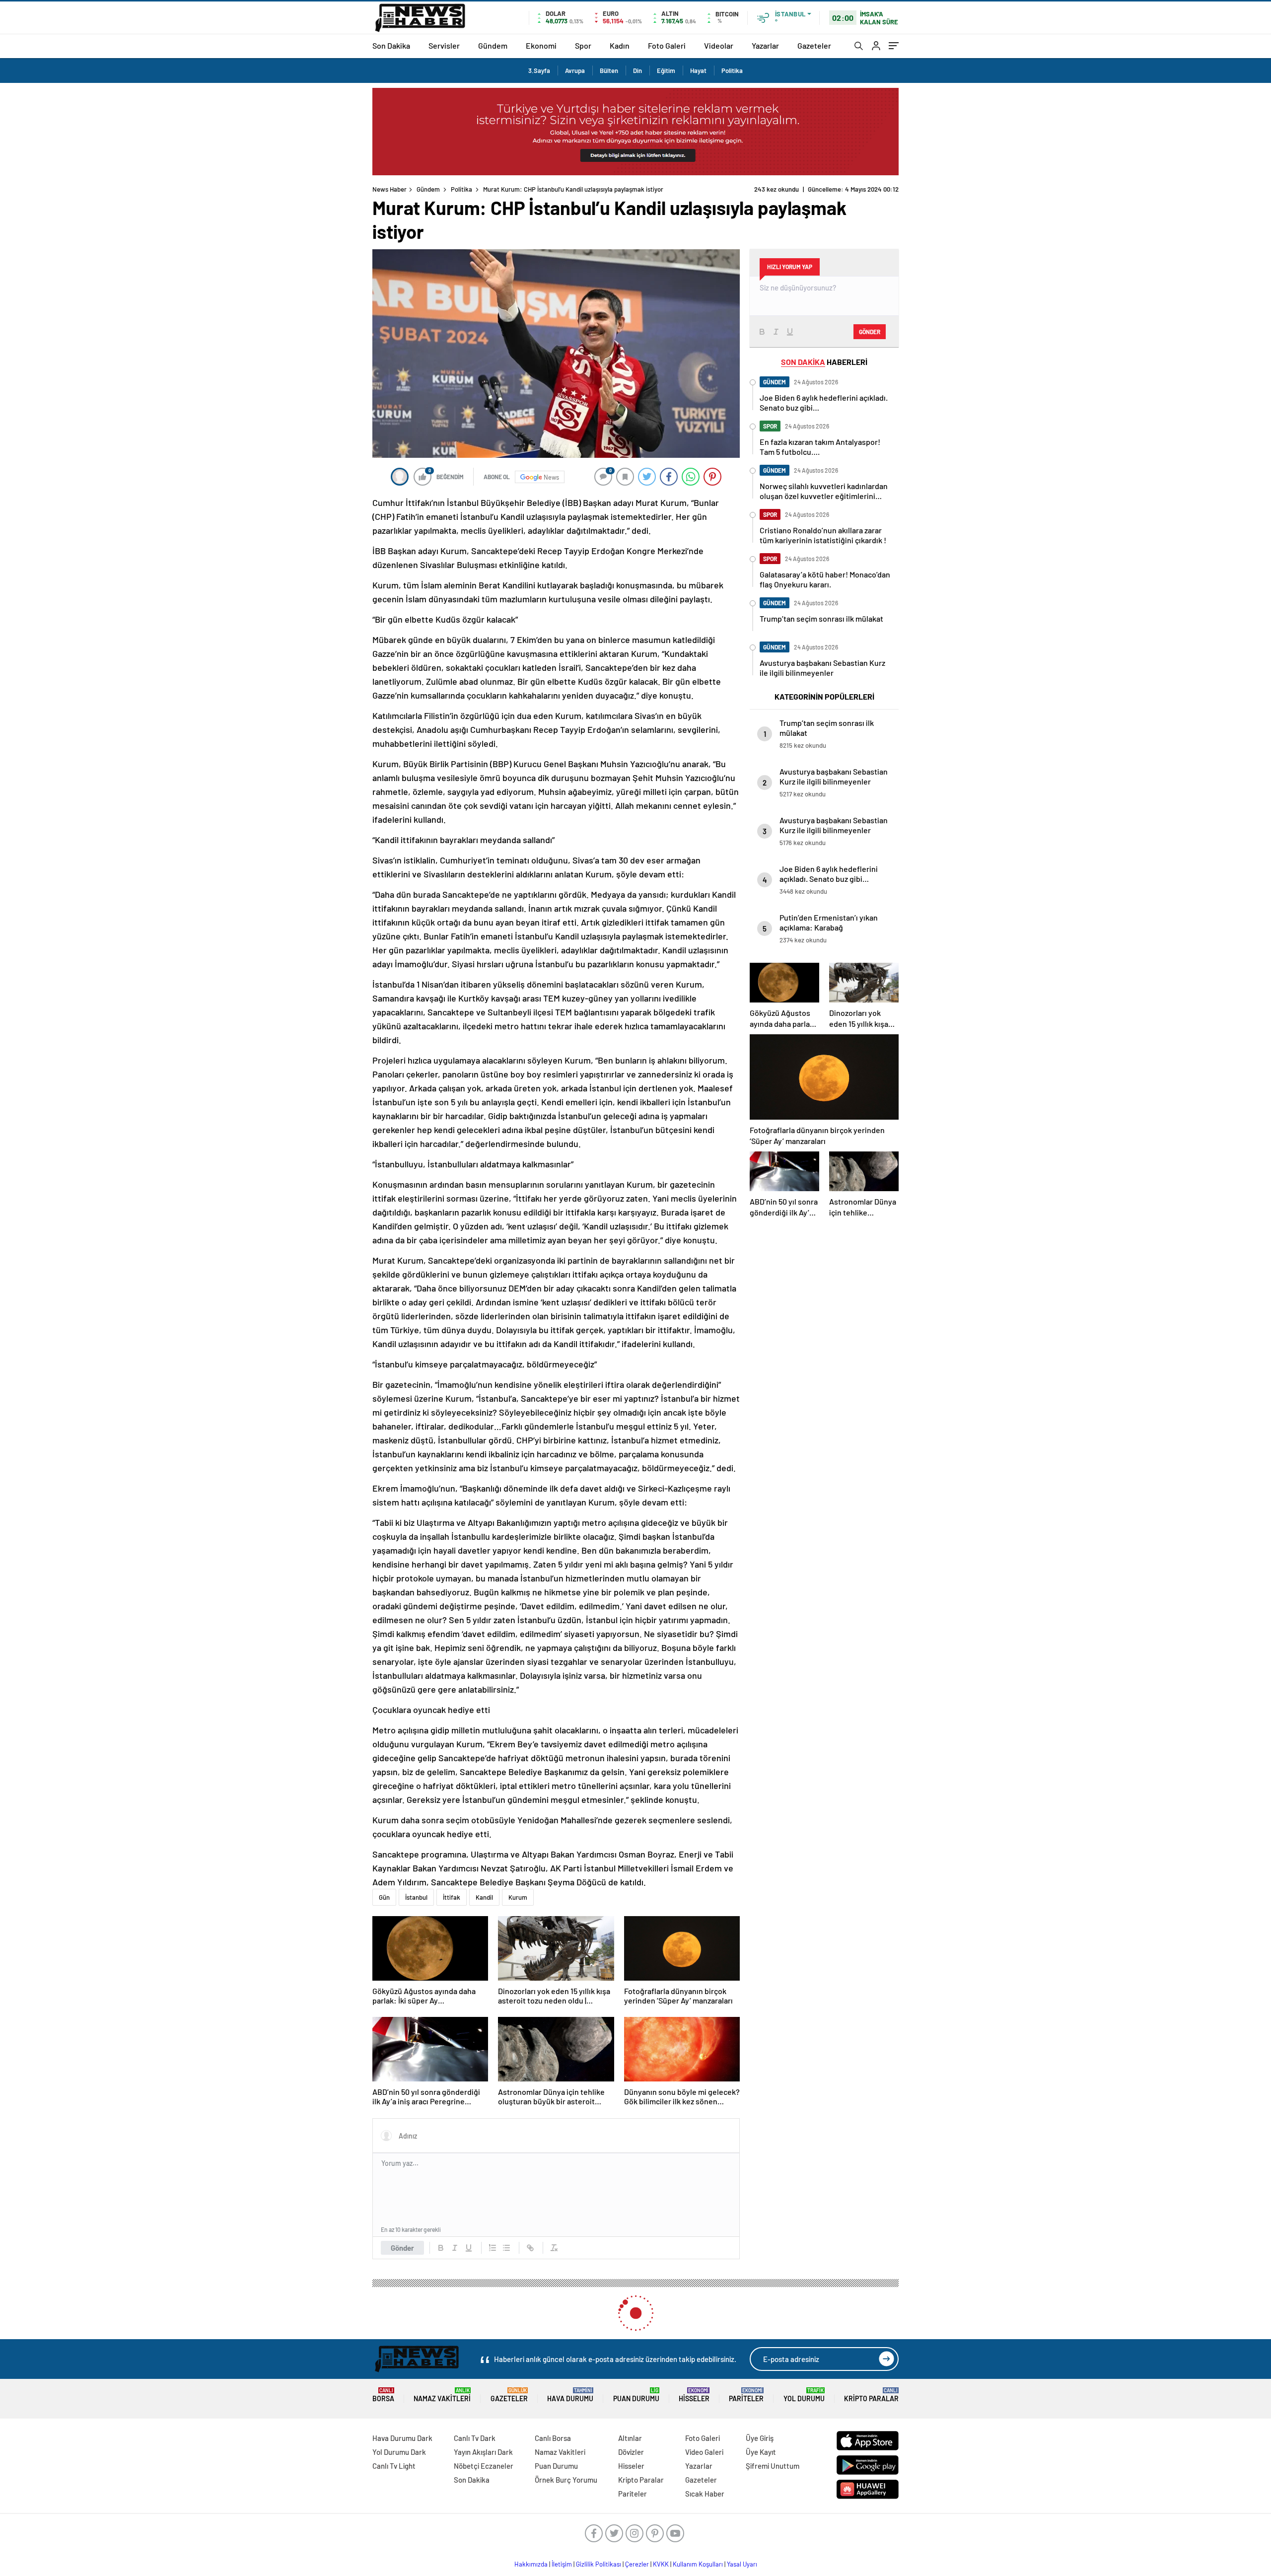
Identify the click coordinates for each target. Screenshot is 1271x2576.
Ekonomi (541, 45)
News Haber (389, 189)
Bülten (609, 71)
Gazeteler (814, 45)
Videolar (719, 45)
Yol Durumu (804, 2395)
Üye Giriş (760, 2438)
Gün (384, 1897)
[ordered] (493, 2248)
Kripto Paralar (871, 2395)
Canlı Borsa (553, 2438)
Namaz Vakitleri (442, 2395)
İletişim (562, 2564)
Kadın (620, 45)
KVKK (661, 2564)
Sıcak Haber (705, 2494)
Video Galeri (704, 2452)
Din (637, 71)
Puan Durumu (636, 2395)
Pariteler (746, 2395)
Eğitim (666, 71)
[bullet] (506, 2248)
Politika (732, 71)
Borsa (383, 2395)
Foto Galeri (667, 45)
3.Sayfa (539, 71)
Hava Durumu (570, 2395)
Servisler (444, 45)
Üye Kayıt (761, 2452)
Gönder (402, 2248)
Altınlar (630, 2438)
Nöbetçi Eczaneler (484, 2466)
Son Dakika (391, 45)
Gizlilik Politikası (599, 2564)
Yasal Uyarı (742, 2564)
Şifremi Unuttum (773, 2466)
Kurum (518, 1897)
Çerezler (637, 2564)
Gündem (493, 45)
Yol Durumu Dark (399, 2452)
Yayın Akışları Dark (483, 2452)
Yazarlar (765, 45)
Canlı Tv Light (394, 2466)
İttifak (452, 1897)
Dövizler (631, 2452)
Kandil (484, 1897)
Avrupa (575, 71)
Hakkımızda (531, 2564)
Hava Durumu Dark (402, 2438)
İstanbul (416, 1897)
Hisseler (694, 2395)
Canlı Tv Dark (475, 2438)
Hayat (698, 71)
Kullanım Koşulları (698, 2564)
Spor (583, 45)
